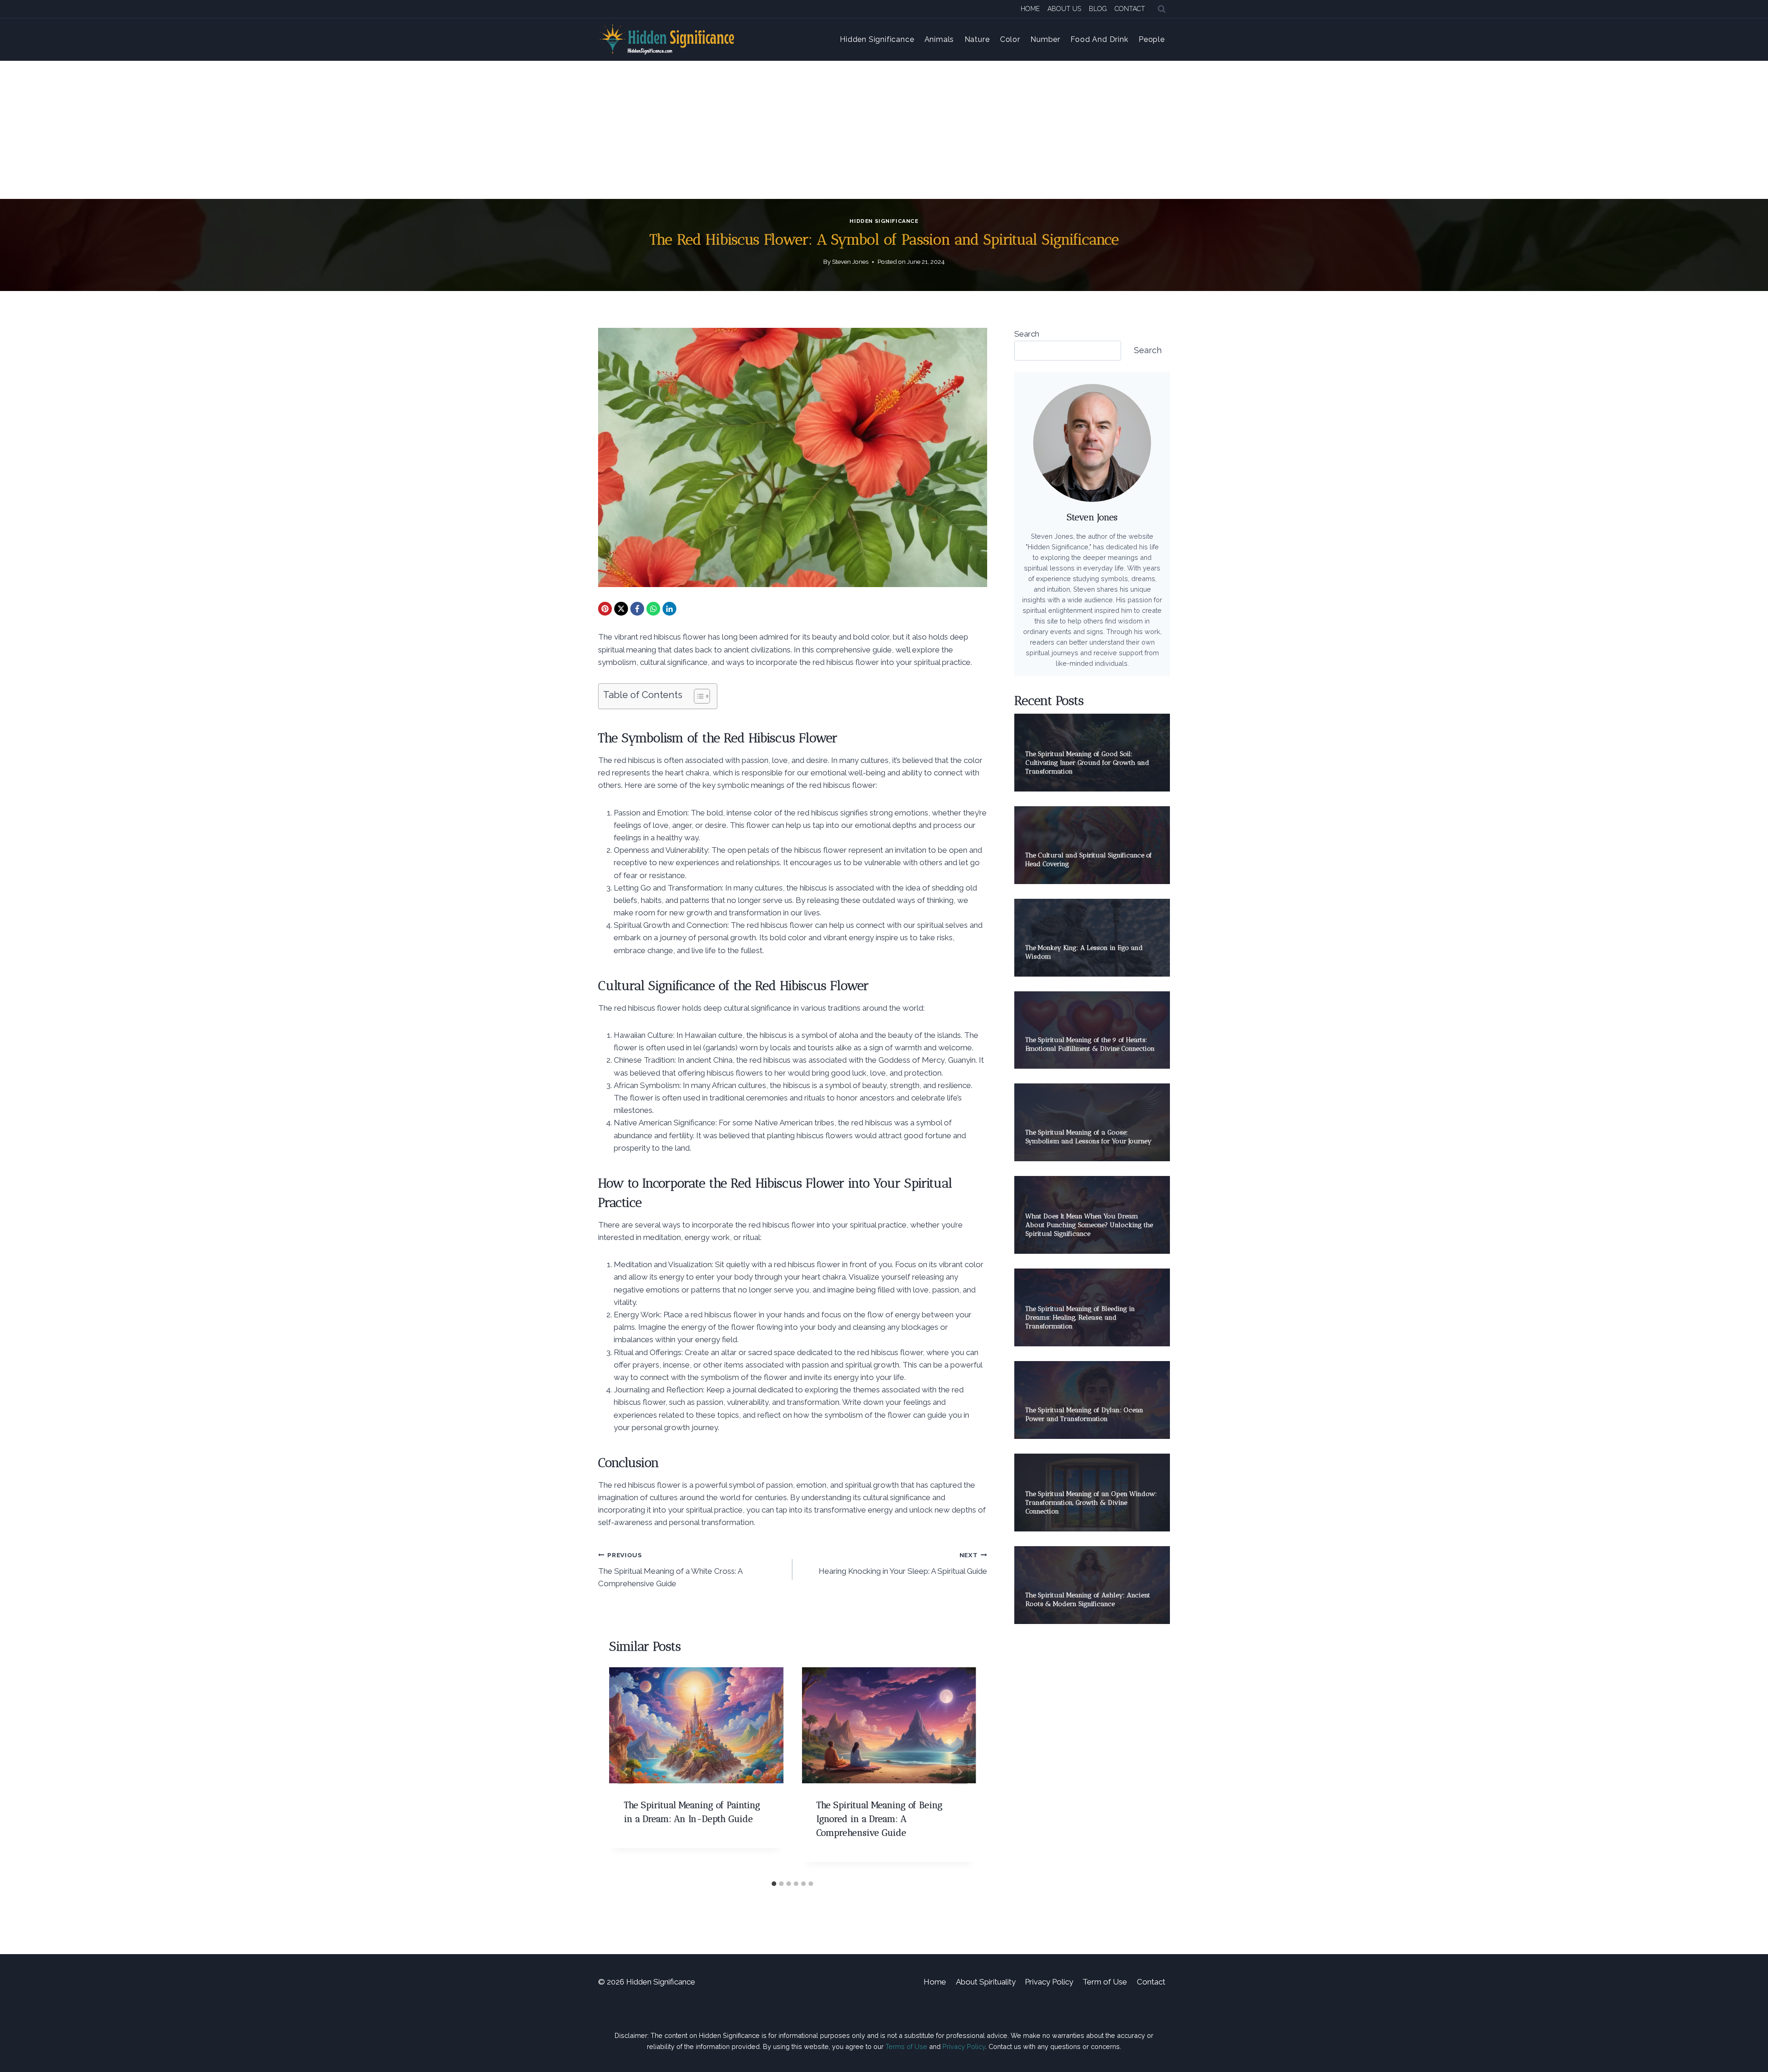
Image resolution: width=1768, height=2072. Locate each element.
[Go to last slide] (626, 1772)
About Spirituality (986, 1982)
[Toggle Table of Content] (697, 696)
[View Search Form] (1162, 9)
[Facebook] (637, 609)
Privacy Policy (1049, 1982)
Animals (939, 39)
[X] (621, 609)
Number (1045, 39)
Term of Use (1105, 1982)
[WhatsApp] (653, 609)
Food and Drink (1099, 39)
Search (1027, 334)
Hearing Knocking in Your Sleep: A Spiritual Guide (903, 1563)
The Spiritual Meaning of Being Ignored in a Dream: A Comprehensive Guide (879, 1819)
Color (1010, 39)
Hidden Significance (877, 39)
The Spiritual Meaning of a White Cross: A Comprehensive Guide (670, 1570)
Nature (977, 39)
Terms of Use (906, 2046)
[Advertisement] (884, 130)
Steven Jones (850, 262)
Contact (1130, 9)
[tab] (774, 1884)
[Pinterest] (605, 609)
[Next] (960, 1772)
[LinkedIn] (669, 609)
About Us (1064, 9)
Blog (1098, 9)
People (1152, 39)
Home (1030, 9)
